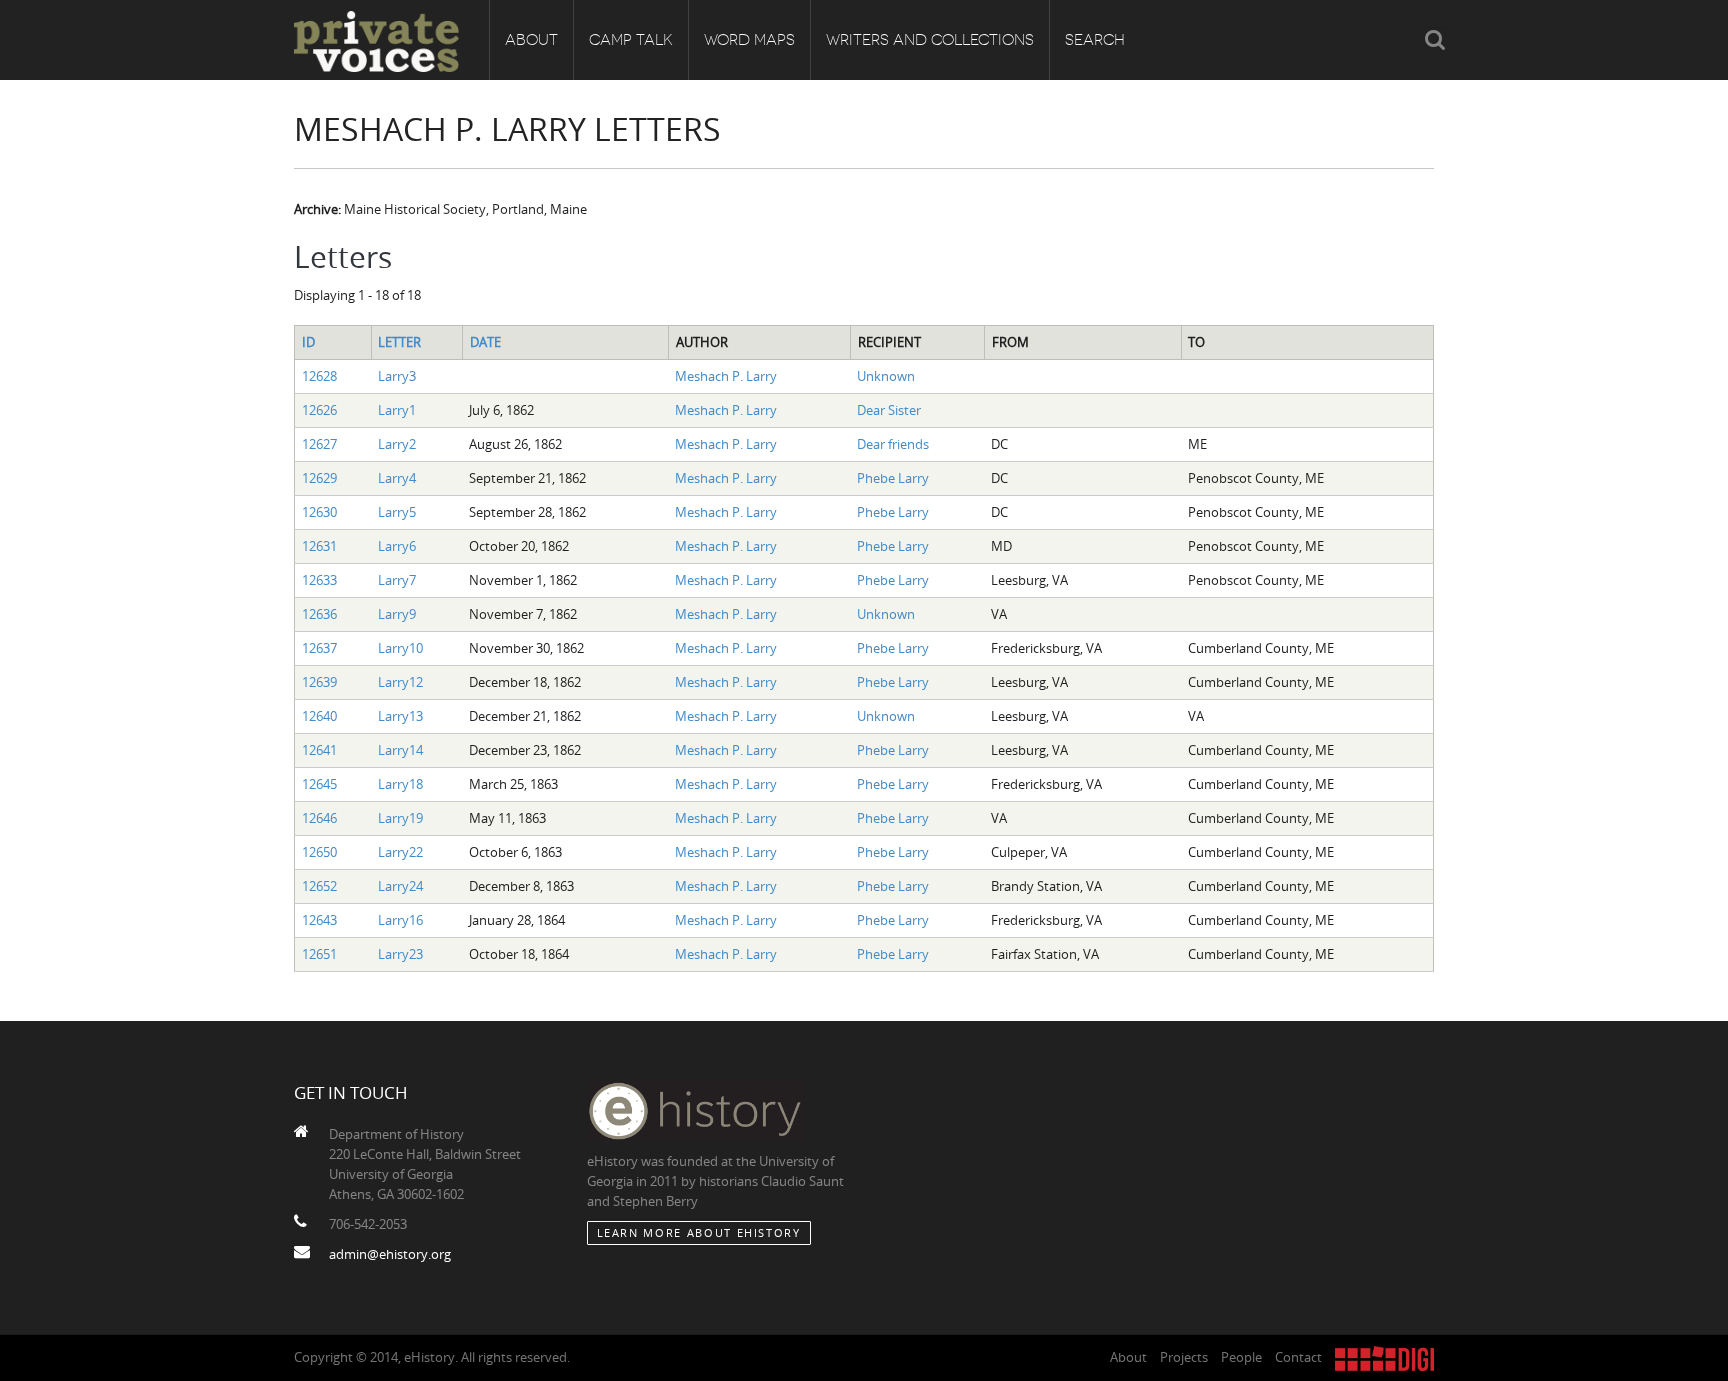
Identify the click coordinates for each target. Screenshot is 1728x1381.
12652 (319, 886)
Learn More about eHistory (699, 1232)
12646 (319, 818)
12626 (319, 410)
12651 (319, 954)
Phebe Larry (893, 478)
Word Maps (749, 40)
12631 (319, 546)
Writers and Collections (930, 40)
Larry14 (400, 750)
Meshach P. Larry (726, 376)
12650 (319, 852)
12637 (319, 648)
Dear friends (893, 444)
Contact (1298, 1357)
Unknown (886, 376)
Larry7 (397, 580)
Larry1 (397, 410)
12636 (319, 614)
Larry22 (400, 852)
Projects (1184, 1357)
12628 (319, 376)
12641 (319, 750)
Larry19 (400, 818)
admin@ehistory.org (390, 1254)
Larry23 (400, 954)
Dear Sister (889, 410)
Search (1095, 40)
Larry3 (397, 376)
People (1241, 1357)
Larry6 (397, 546)
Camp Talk (631, 40)
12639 (319, 682)
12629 (319, 478)
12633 (319, 580)
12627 (319, 444)
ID (308, 342)
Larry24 (400, 886)
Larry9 (397, 614)
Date (485, 342)
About (531, 40)
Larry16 (400, 920)
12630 (319, 512)
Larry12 (400, 682)
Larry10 (400, 648)
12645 (319, 784)
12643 (319, 920)
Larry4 (397, 478)
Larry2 (397, 444)
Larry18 (400, 784)
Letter (399, 342)
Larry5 (397, 512)
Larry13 (400, 716)
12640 (319, 716)
